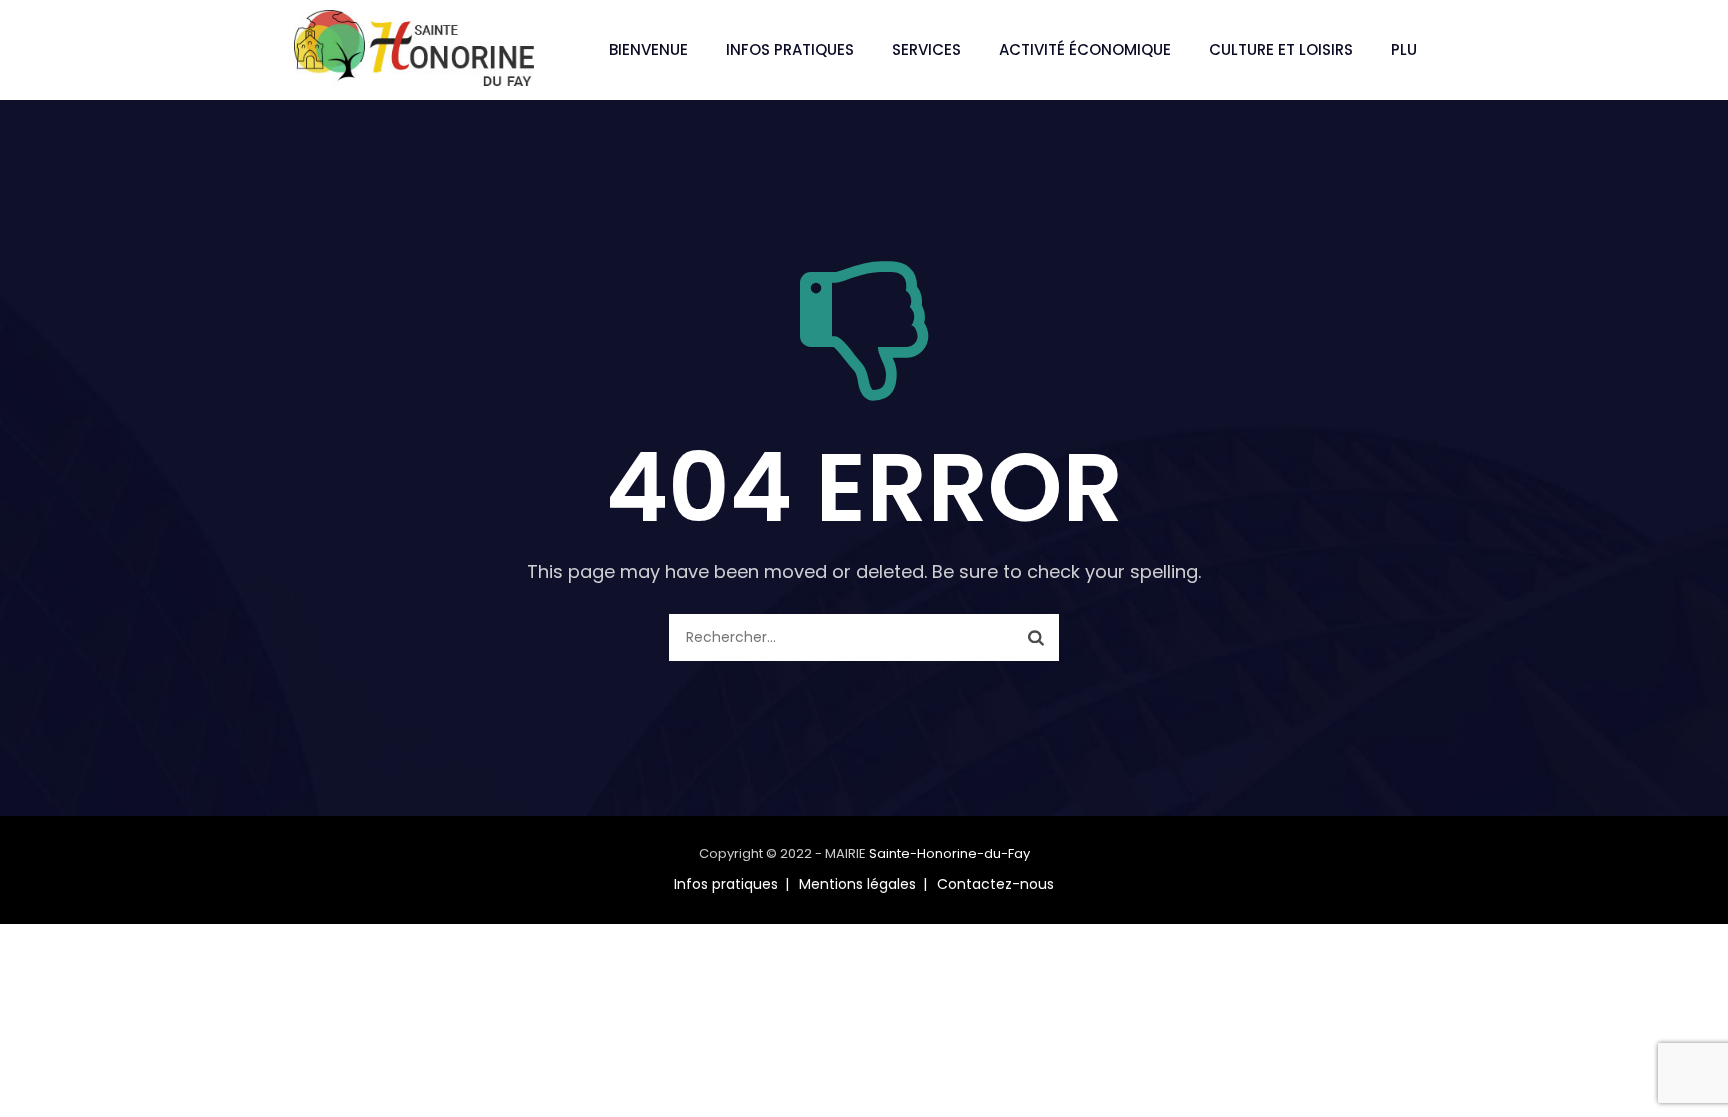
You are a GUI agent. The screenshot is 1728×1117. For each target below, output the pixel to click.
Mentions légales (857, 884)
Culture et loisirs (1281, 49)
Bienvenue (648, 49)
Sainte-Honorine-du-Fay (949, 853)
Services (926, 49)
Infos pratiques (790, 49)
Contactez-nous (995, 884)
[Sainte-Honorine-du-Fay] (414, 50)
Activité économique (1085, 49)
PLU (1404, 49)
